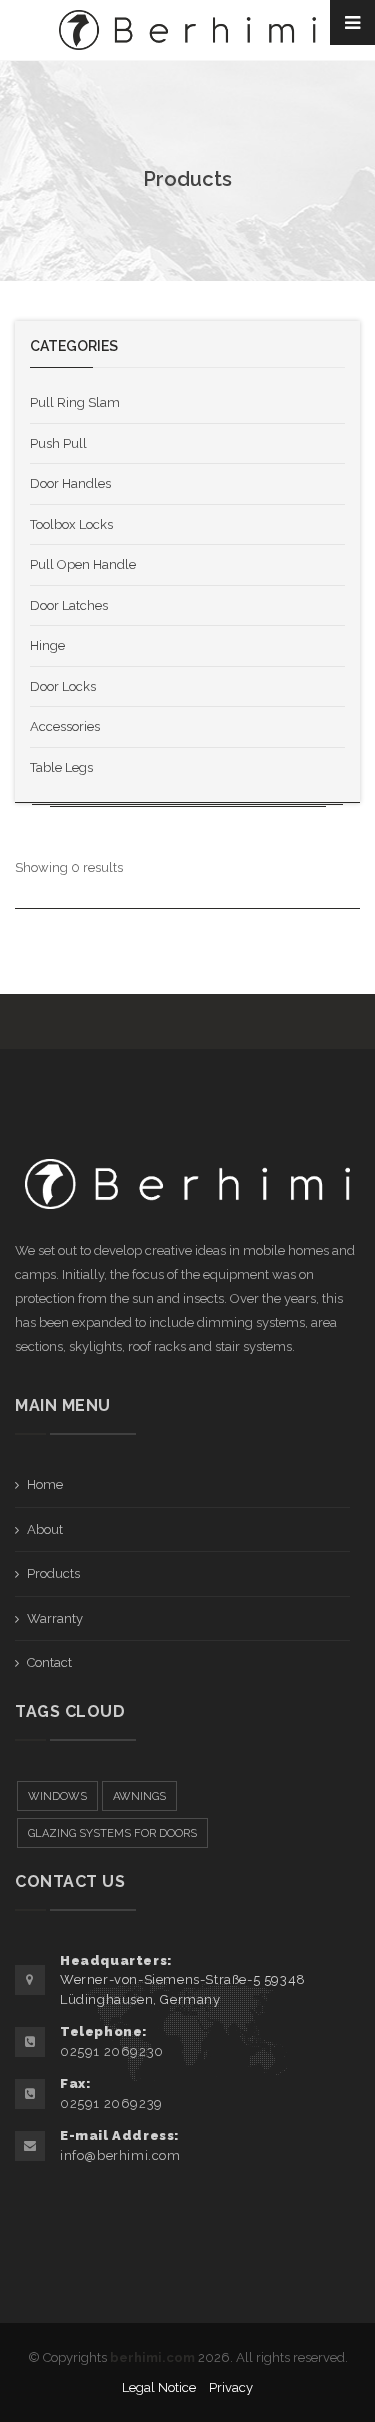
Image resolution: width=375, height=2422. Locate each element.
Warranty (55, 1618)
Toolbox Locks (71, 524)
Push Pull (58, 443)
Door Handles (70, 483)
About (45, 1529)
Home (45, 1484)
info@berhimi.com (120, 2155)
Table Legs (61, 767)
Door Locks (63, 686)
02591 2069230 (112, 2051)
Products (53, 1573)
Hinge (47, 645)
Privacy (231, 2387)
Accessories (65, 726)
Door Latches (69, 605)
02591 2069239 (111, 2103)
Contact (49, 1662)
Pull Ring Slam (75, 402)
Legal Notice (159, 2387)
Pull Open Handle (83, 564)
